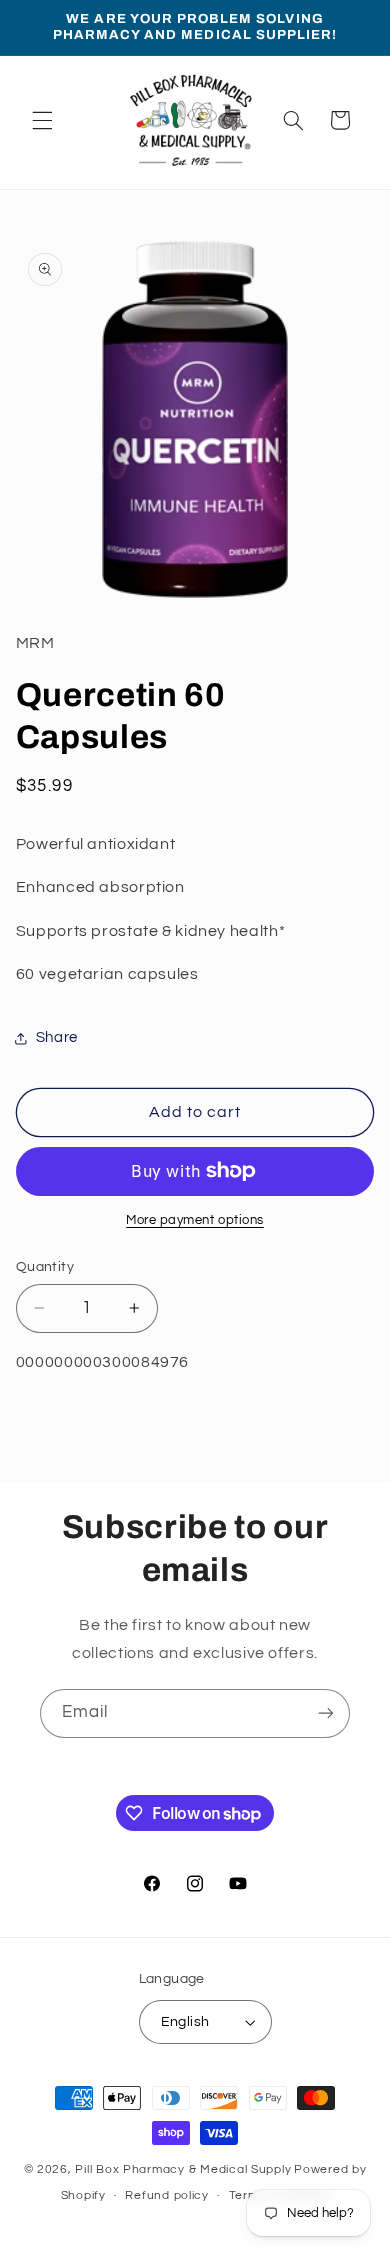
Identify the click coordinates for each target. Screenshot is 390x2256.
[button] (42, 120)
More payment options (195, 1220)
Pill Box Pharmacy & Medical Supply (183, 2169)
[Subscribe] (326, 1713)
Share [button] (57, 1037)
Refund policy (167, 2195)
